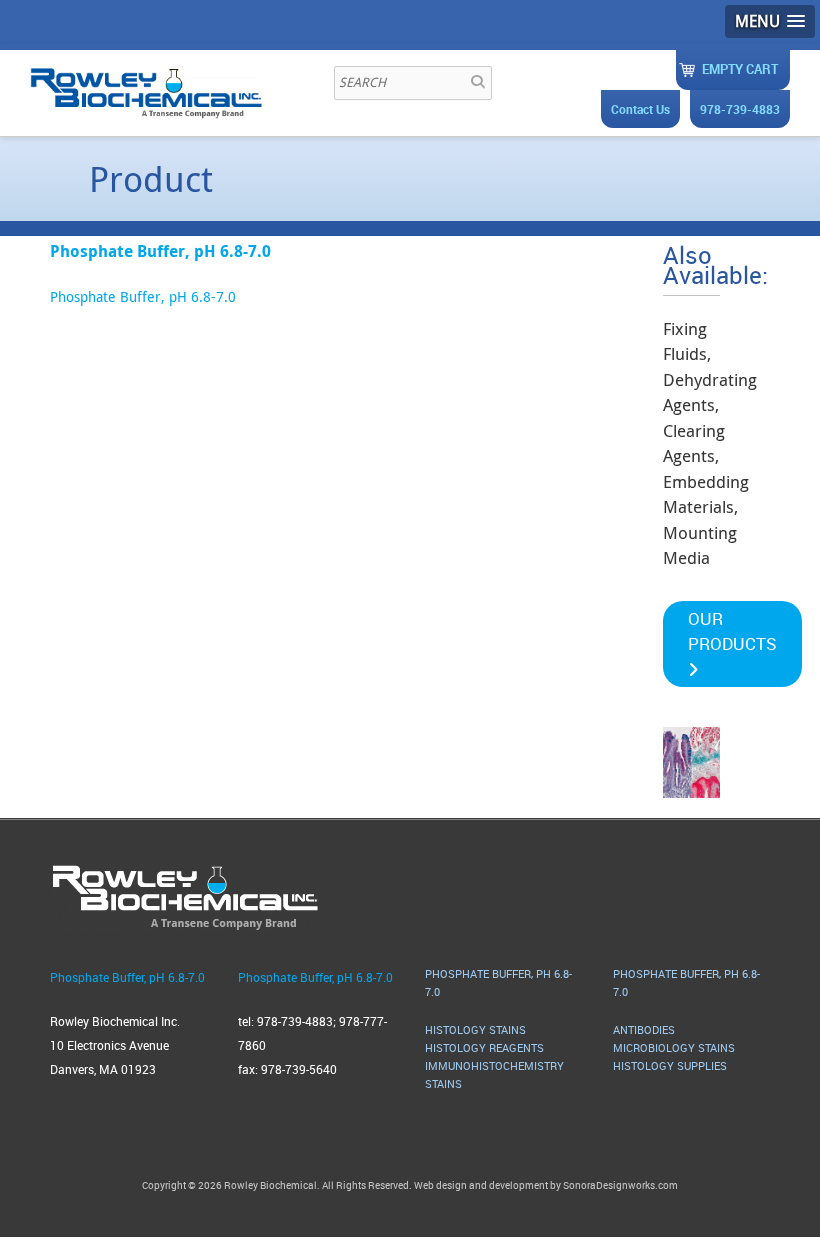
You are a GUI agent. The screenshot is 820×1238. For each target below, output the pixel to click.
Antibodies (644, 1029)
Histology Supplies (670, 1065)
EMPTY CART (740, 69)
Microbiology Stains (674, 1047)
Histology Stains (475, 1029)
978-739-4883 (740, 109)
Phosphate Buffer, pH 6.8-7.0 (143, 296)
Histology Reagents (484, 1047)
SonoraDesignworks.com (620, 1185)
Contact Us (640, 109)
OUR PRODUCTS (732, 631)
